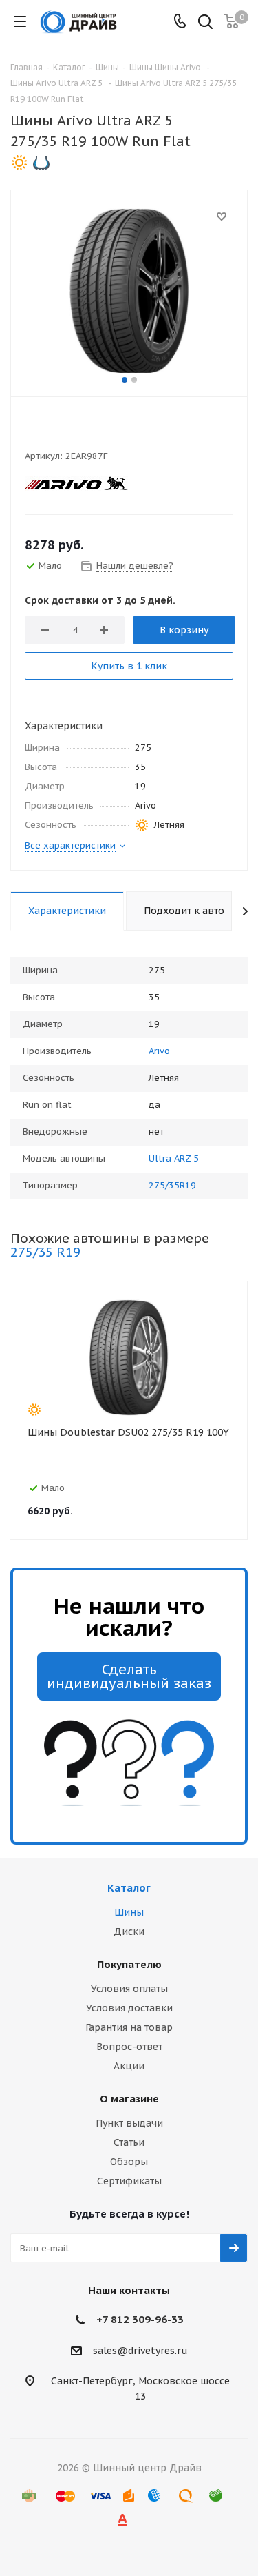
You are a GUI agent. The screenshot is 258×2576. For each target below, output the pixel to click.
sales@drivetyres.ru (140, 2351)
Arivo (159, 1051)
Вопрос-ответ (129, 2047)
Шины (129, 1912)
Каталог (129, 1888)
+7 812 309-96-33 (140, 2319)
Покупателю (129, 1964)
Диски (129, 1931)
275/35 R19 (45, 1252)
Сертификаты (129, 2181)
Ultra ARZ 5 (174, 1158)
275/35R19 (172, 1185)
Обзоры (129, 2162)
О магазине (129, 2099)
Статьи (129, 2142)
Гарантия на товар (129, 2027)
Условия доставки (129, 2008)
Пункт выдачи (129, 2123)
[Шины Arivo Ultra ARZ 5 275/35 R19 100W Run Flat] (129, 290)
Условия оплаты (129, 1989)
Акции (129, 2066)
